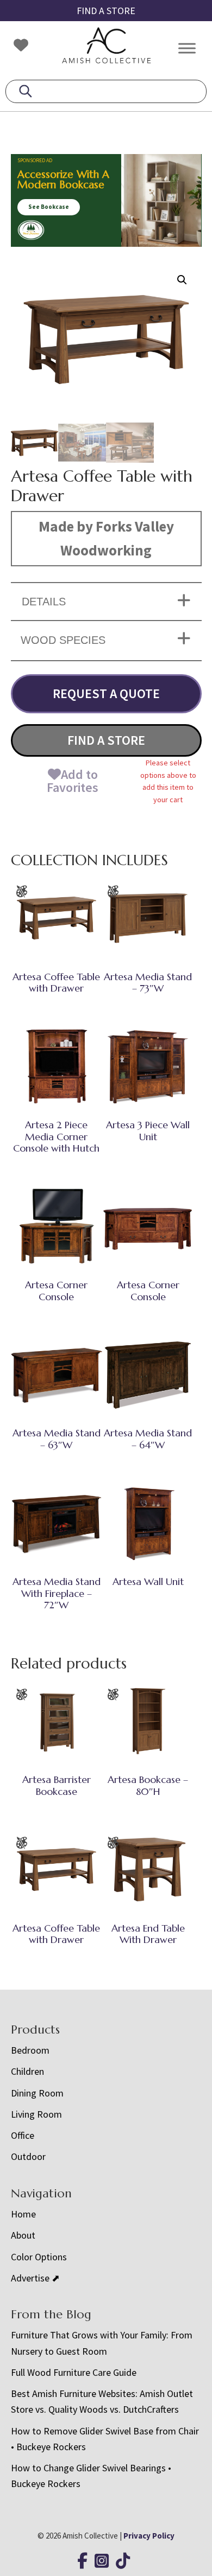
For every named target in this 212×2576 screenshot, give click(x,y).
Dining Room (37, 2093)
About (23, 2235)
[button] (182, 280)
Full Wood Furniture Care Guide (74, 2372)
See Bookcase (49, 207)
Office (23, 2135)
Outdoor (28, 2156)
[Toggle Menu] (187, 48)
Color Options (39, 2257)
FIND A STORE (106, 11)
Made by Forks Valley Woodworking (106, 538)
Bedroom (30, 2050)
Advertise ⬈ (35, 2278)
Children (27, 2071)
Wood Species (63, 640)
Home (23, 2214)
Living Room (36, 2114)
